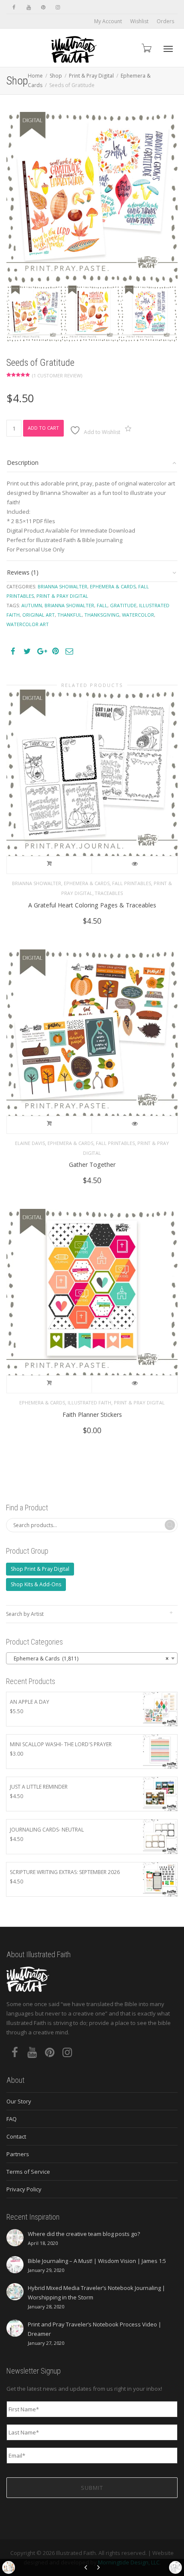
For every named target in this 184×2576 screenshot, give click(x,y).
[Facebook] (14, 7)
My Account (108, 21)
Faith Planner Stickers (92, 1415)
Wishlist (139, 21)
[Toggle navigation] (168, 49)
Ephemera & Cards (113, 586)
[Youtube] (28, 7)
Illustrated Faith (89, 1402)
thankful (70, 615)
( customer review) (57, 375)
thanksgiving (102, 615)
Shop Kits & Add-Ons (36, 1584)
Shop (56, 76)
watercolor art (28, 624)
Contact (16, 2136)
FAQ (12, 2119)
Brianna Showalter (62, 586)
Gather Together (92, 1164)
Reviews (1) (23, 572)
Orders (165, 21)
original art (39, 615)
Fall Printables (132, 883)
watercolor (138, 615)
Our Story (19, 2101)
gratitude (123, 605)
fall (102, 605)
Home (35, 76)
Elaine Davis (30, 1143)
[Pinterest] (43, 7)
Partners (18, 2154)
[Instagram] (58, 7)
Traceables (109, 893)
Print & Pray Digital (91, 76)
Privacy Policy (24, 2189)
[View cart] (146, 48)
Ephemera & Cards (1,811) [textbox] (89, 1659)
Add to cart (43, 428)
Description (23, 462)
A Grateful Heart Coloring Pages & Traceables (92, 905)
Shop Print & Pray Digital (40, 1569)
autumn (32, 605)
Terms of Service (28, 2172)
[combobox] (92, 1658)
